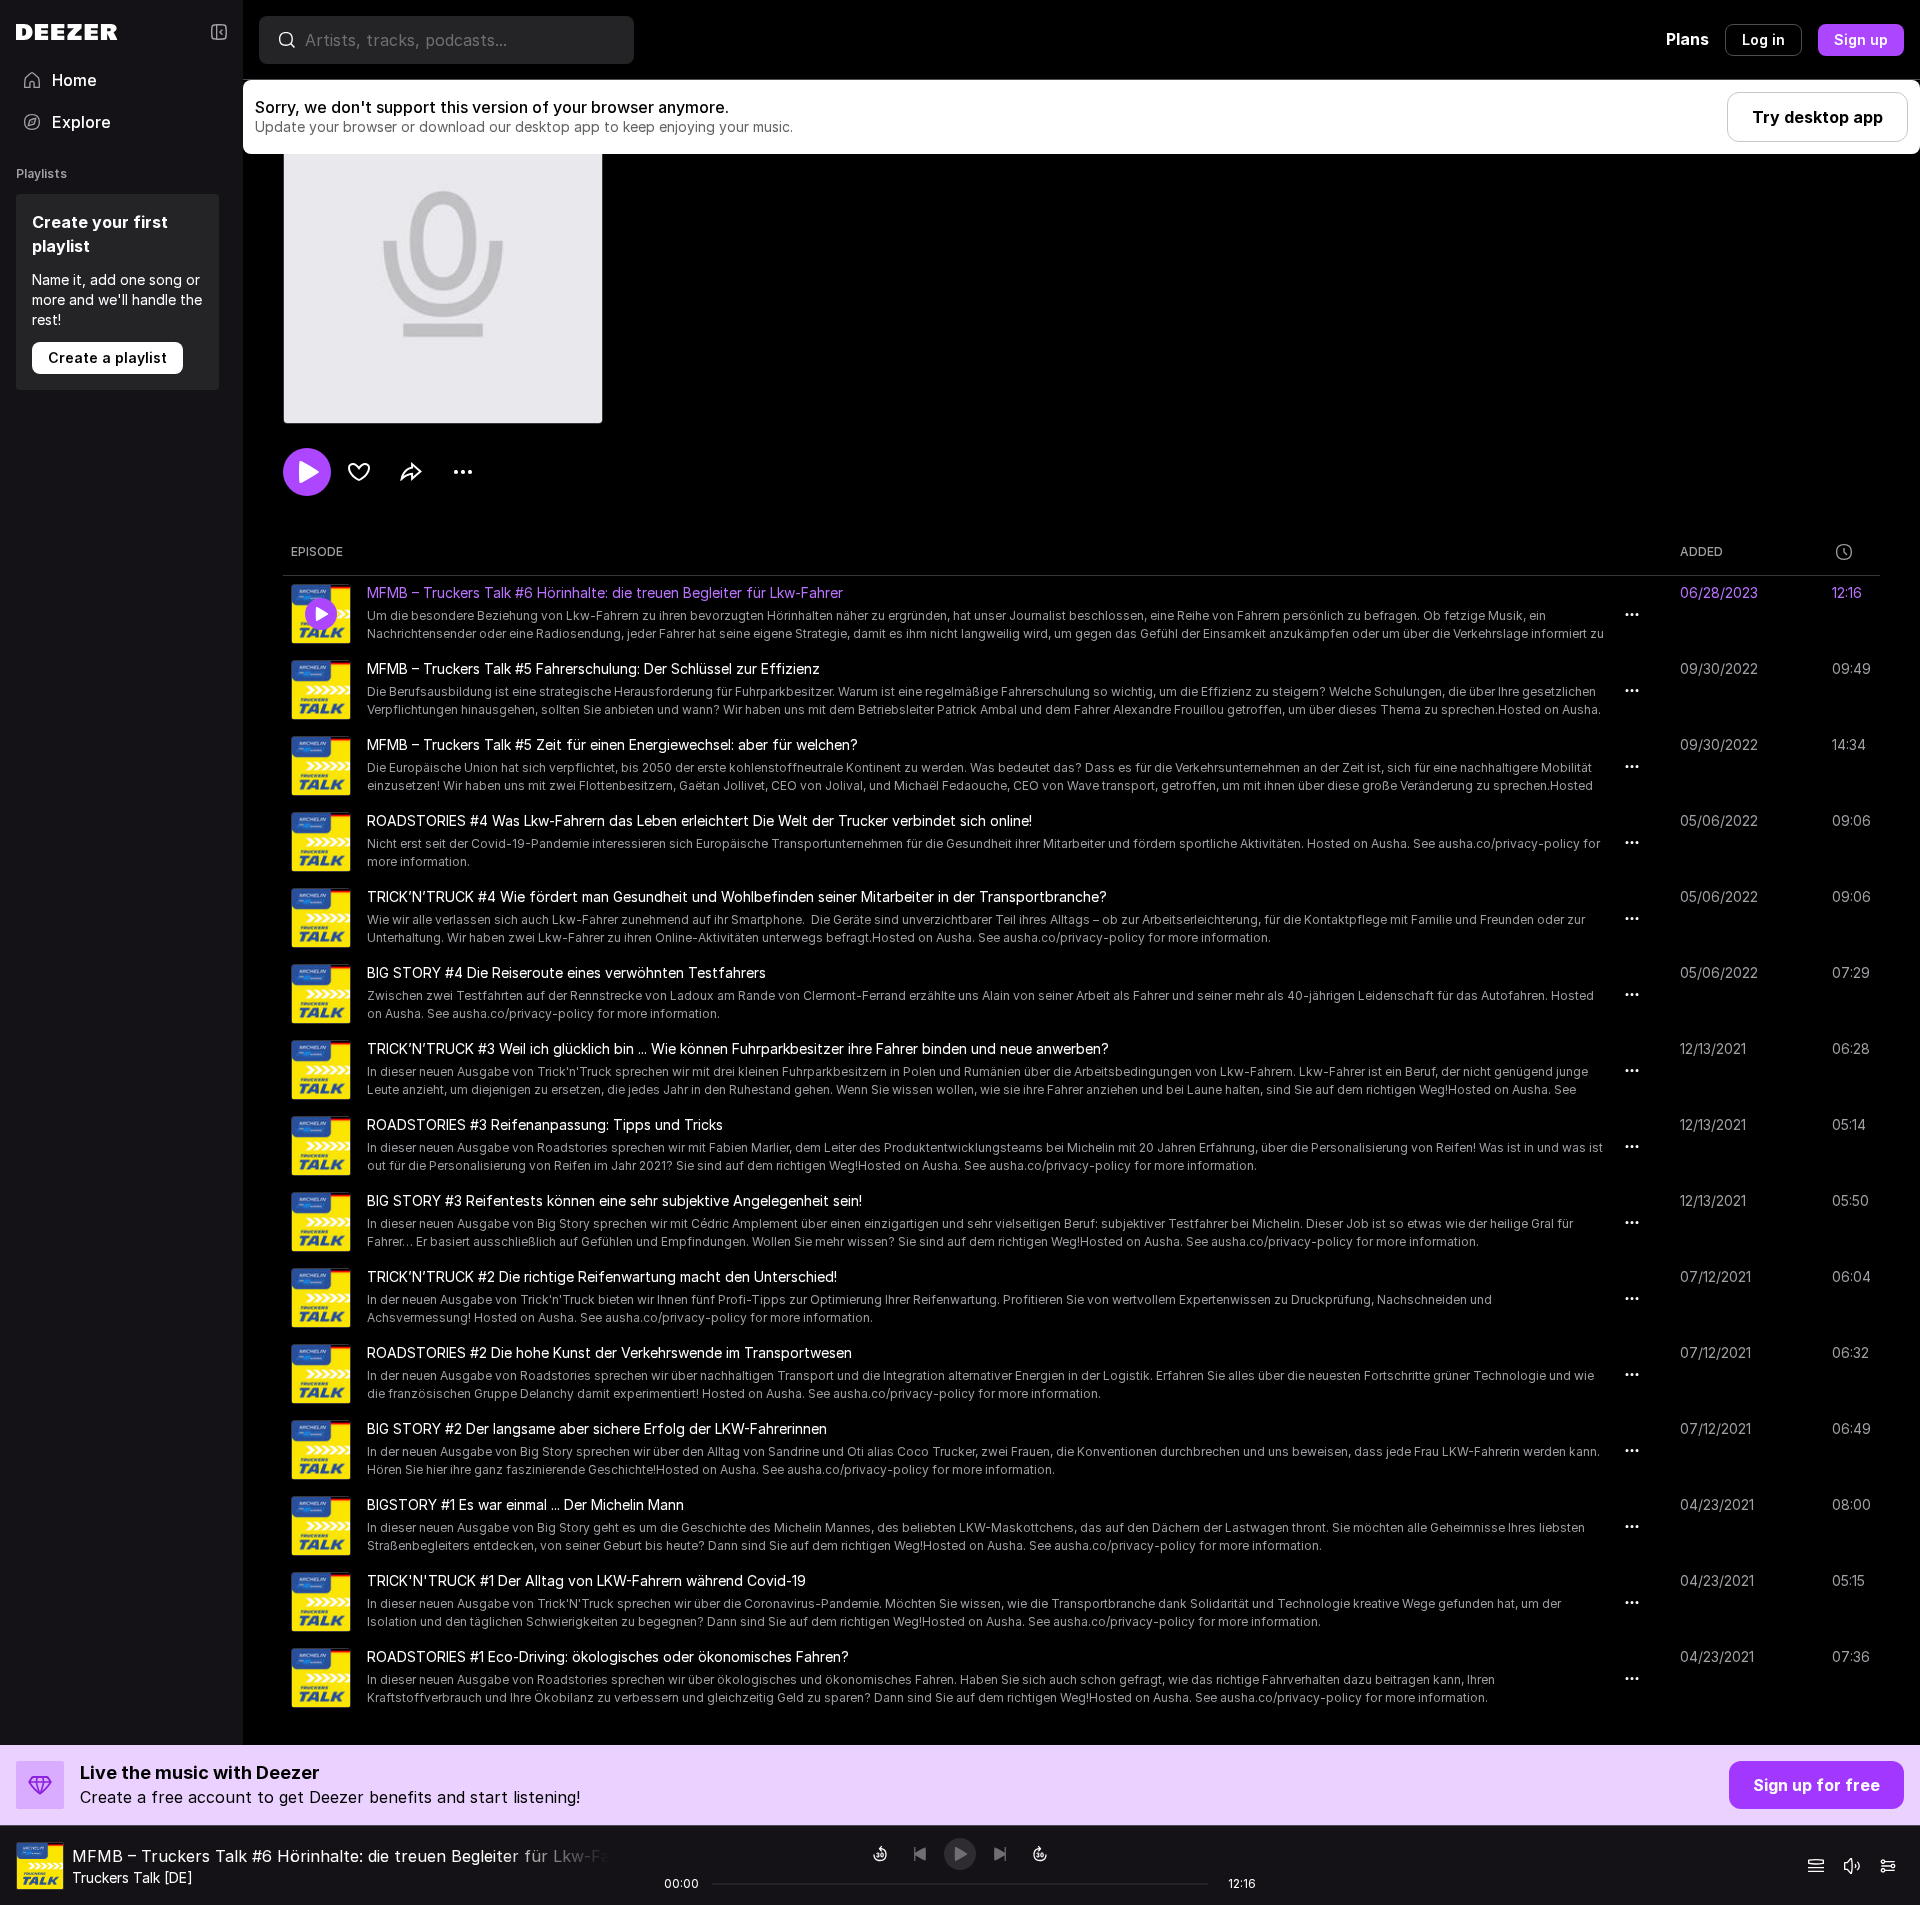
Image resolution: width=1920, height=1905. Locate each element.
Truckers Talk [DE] (132, 1877)
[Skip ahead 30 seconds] (1040, 1854)
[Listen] (307, 472)
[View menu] (463, 472)
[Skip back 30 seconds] (880, 1854)
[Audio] (1888, 1866)
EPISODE (317, 551)
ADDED (1701, 551)
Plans (1687, 39)
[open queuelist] (1816, 1866)
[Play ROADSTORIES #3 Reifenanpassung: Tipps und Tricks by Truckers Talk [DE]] (321, 1146)
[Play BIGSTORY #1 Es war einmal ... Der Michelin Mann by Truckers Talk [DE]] (321, 1526)
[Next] (1000, 1854)
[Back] (920, 1854)
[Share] (411, 472)
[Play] (960, 1854)
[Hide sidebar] (219, 32)
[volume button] (1852, 1866)
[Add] (359, 472)
